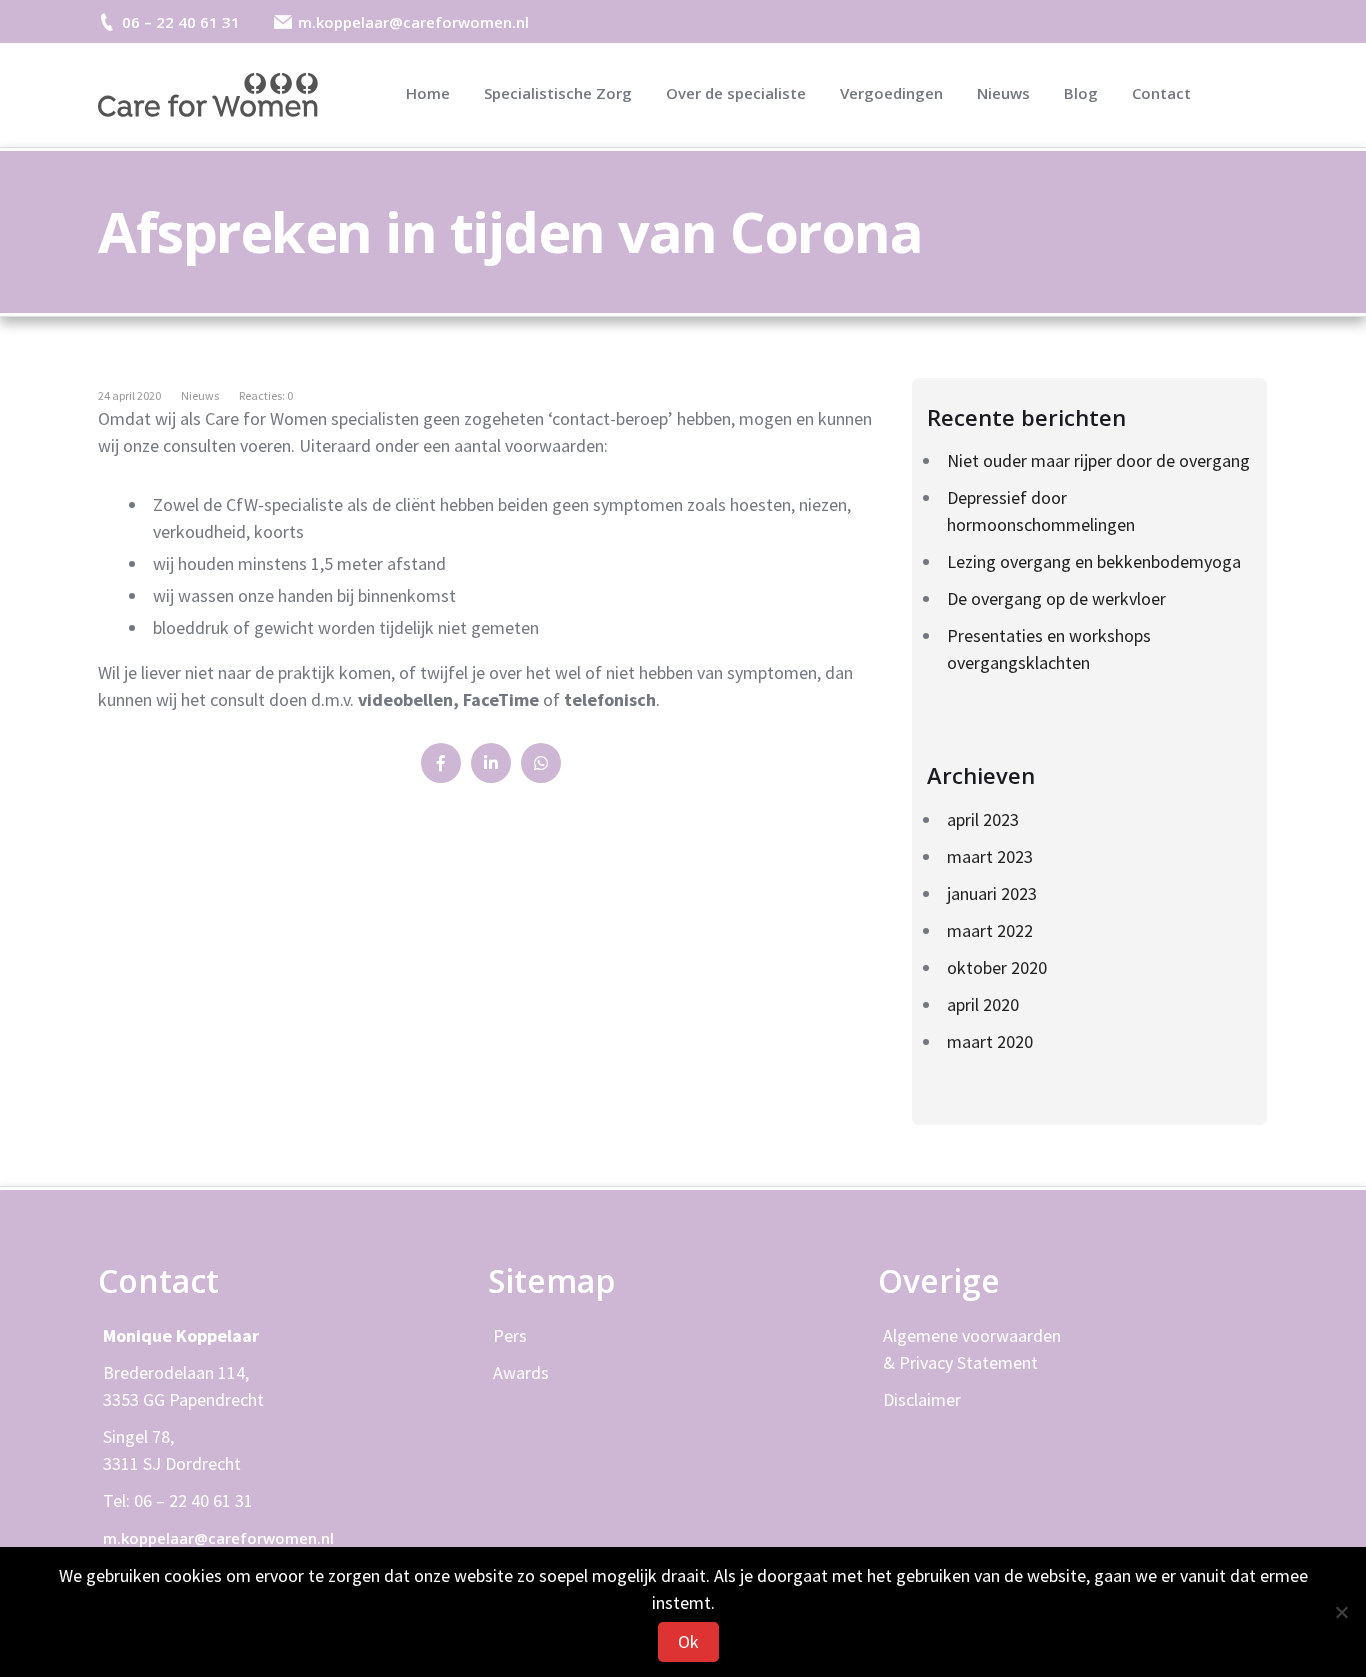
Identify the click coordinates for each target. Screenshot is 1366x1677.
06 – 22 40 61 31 (181, 22)
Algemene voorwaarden (972, 1335)
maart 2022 (990, 930)
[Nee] (1341, 1612)
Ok (688, 1641)
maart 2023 (990, 856)
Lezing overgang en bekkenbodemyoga (1094, 561)
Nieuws (1003, 93)
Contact (1161, 93)
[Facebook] (441, 763)
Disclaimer (922, 1399)
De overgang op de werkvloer (1056, 598)
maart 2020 (990, 1041)
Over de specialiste (736, 93)
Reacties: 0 (266, 395)
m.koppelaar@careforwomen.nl (413, 22)
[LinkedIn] (491, 763)
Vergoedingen (891, 93)
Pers (510, 1335)
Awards (521, 1372)
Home (428, 93)
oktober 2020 (997, 967)
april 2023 (983, 819)
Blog (1081, 93)
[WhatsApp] (541, 763)
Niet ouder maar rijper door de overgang (1098, 460)
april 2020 (983, 1004)
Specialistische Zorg (558, 93)
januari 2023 (992, 893)
